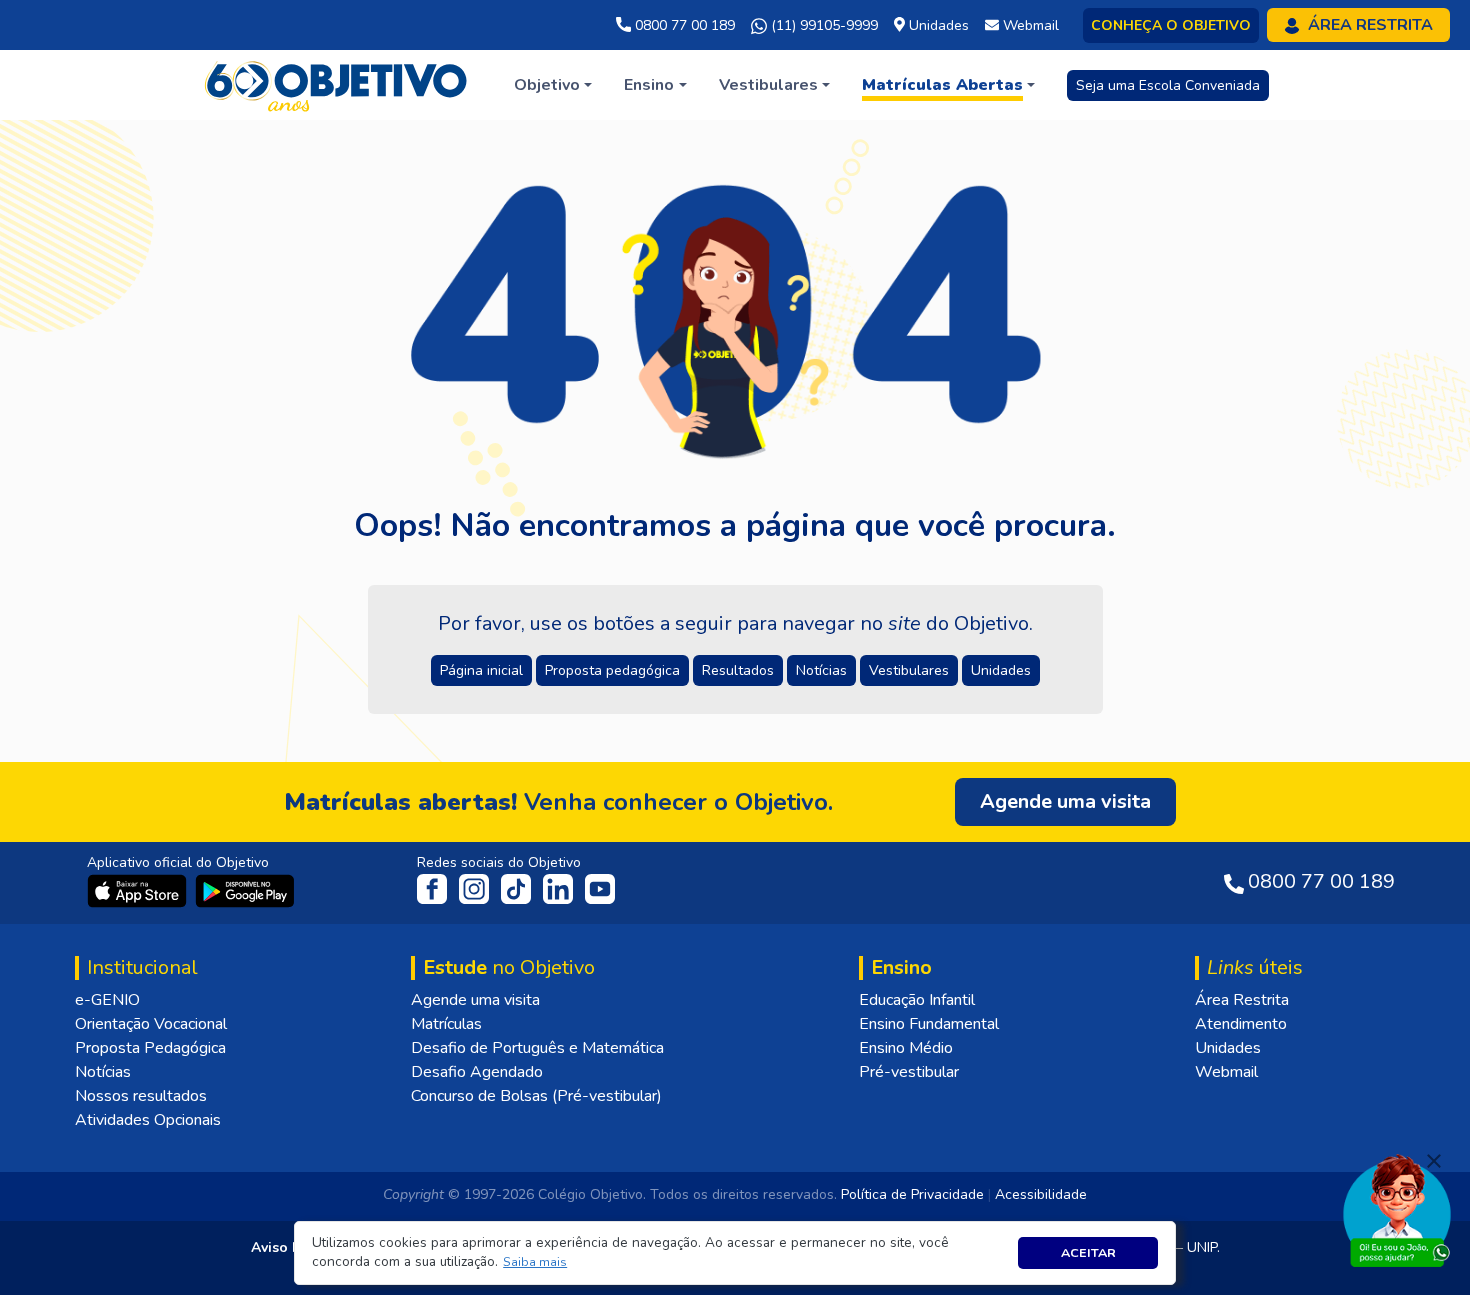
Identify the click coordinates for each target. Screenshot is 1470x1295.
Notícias (103, 1072)
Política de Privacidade (912, 1194)
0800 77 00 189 (683, 25)
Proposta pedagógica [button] (612, 670)
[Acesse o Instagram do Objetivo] (476, 888)
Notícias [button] (821, 670)
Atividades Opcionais (148, 1120)
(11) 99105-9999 (822, 25)
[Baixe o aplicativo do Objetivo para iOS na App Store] (139, 890)
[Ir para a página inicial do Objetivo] (337, 84)
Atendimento (1241, 1024)
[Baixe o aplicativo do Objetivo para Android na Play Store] (245, 890)
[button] (535, 1262)
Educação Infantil (917, 1000)
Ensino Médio (906, 1048)
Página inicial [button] (481, 670)
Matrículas (446, 1024)
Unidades (1228, 1048)
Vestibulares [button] (909, 670)
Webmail (1226, 1072)
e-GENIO (107, 1000)
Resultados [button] (738, 670)
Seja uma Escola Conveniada (1168, 85)
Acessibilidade (1041, 1194)
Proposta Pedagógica (150, 1048)
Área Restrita (1242, 1000)
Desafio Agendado (477, 1072)
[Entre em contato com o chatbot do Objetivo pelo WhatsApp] (1397, 1209)
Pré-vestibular (909, 1072)
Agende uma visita (475, 1000)
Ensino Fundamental (929, 1024)
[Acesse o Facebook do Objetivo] (436, 888)
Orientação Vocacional (151, 1024)
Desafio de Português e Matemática (537, 1048)
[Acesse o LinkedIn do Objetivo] (560, 888)
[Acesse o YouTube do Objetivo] (600, 888)
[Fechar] (1434, 1161)
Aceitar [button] (1088, 1252)
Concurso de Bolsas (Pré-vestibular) (536, 1096)
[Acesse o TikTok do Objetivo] (518, 888)
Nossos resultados (141, 1096)
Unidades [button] (1001, 670)
